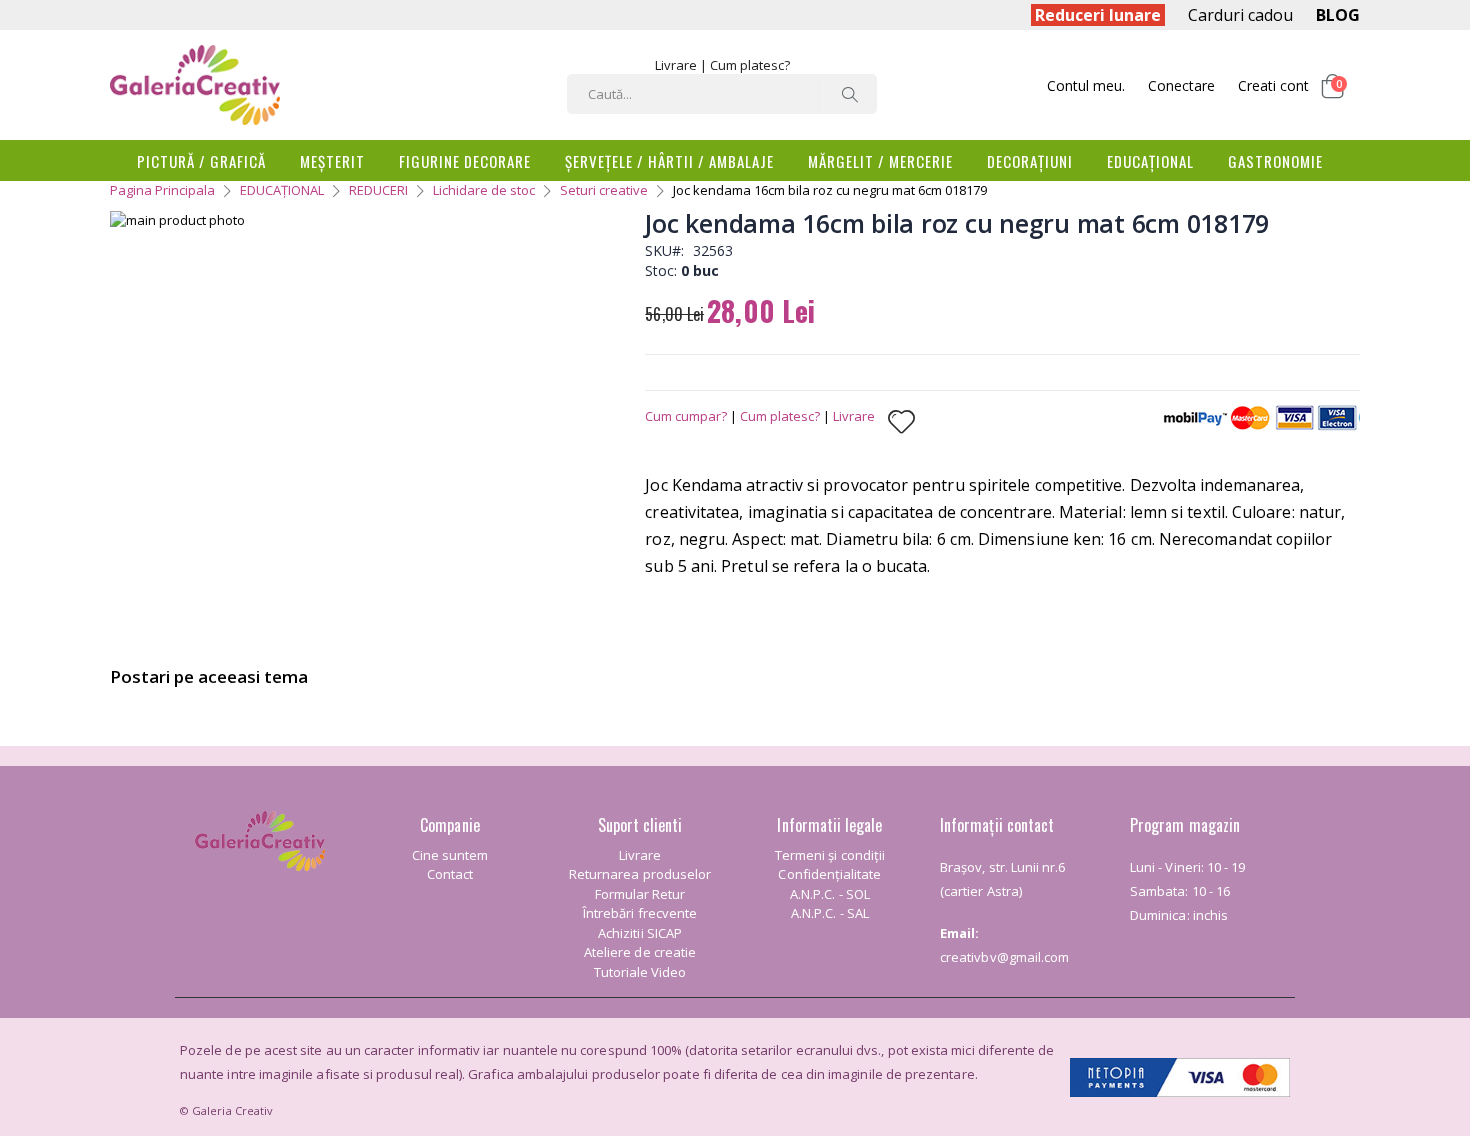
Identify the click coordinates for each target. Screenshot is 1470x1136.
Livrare (676, 65)
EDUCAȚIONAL (282, 190)
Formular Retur (640, 894)
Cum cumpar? (686, 416)
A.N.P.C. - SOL (830, 894)
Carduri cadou (1240, 15)
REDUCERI (378, 190)
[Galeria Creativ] (195, 85)
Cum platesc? (750, 65)
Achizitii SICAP (640, 933)
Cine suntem (450, 855)
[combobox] (722, 94)
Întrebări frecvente (640, 913)
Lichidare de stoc (484, 190)
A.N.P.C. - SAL (830, 913)
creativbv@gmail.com (1004, 957)
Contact (450, 874)
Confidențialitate (829, 874)
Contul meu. (1086, 85)
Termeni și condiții (830, 855)
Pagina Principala (162, 190)
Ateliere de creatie (640, 952)
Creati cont (1273, 85)
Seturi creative (604, 190)
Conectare (1181, 85)
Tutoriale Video (640, 972)
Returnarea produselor (640, 874)
